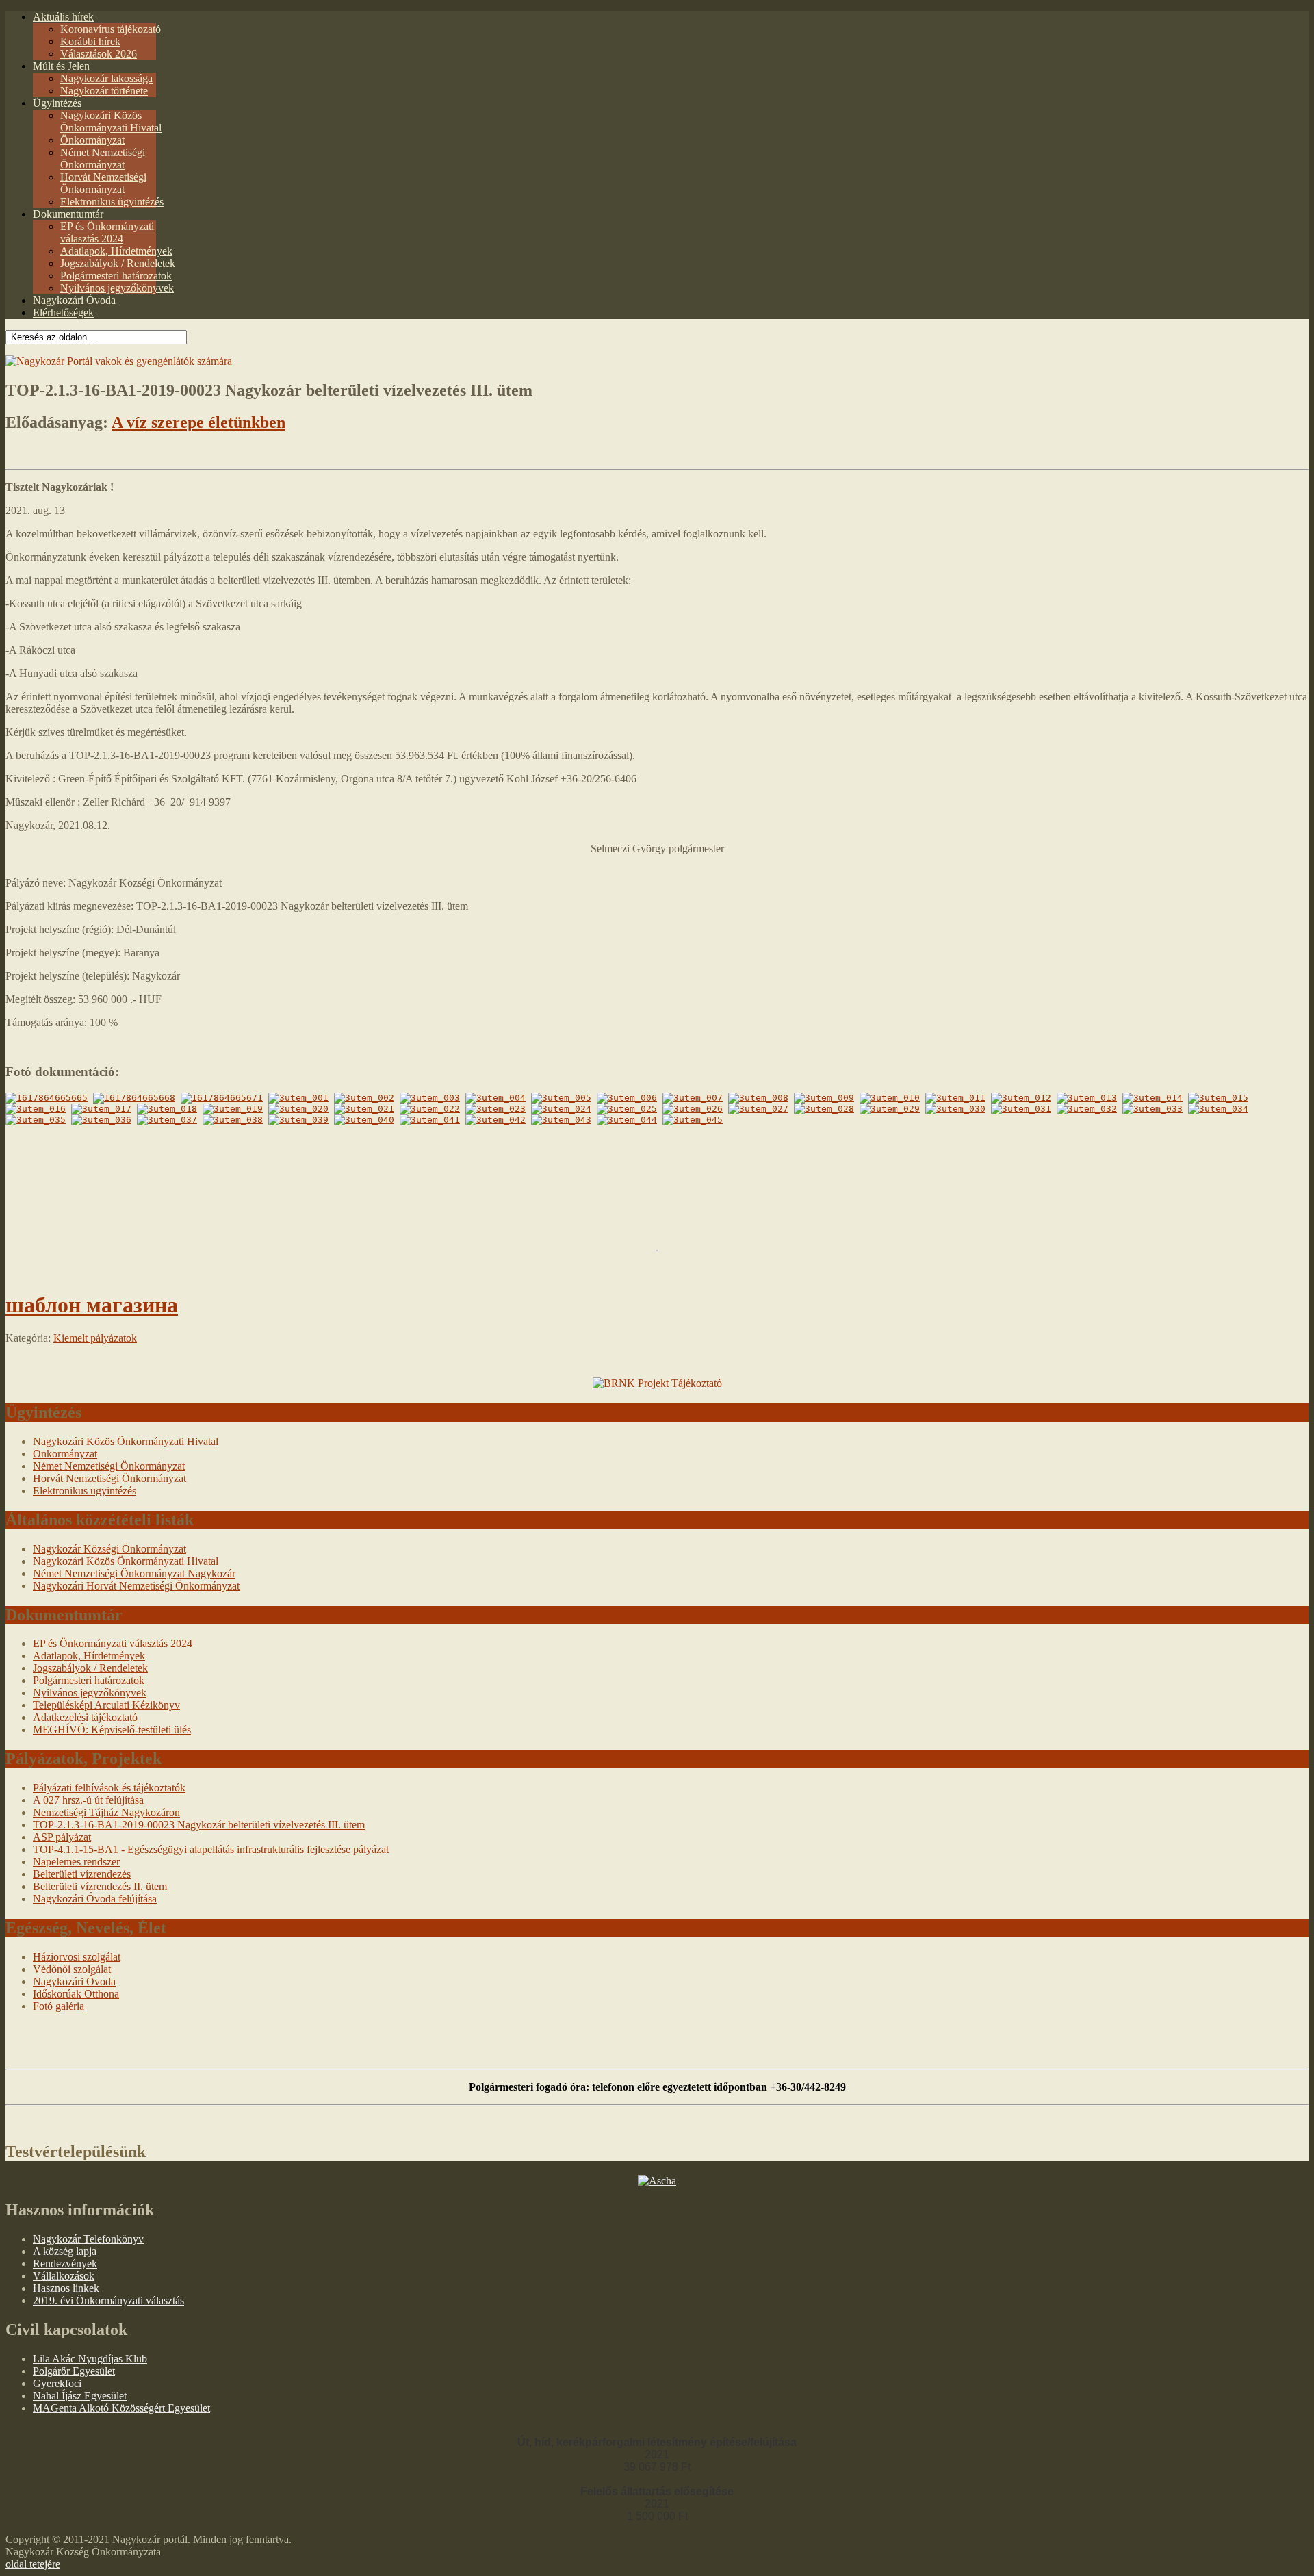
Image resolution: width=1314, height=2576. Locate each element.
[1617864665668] (134, 1098)
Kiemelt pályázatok (95, 1338)
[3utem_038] (233, 1120)
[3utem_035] (36, 1120)
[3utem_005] (561, 1098)
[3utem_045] (693, 1120)
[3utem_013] (1087, 1098)
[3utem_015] (1218, 1098)
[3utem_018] (167, 1109)
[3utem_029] (890, 1109)
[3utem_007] (693, 1098)
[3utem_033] (1152, 1109)
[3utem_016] (36, 1109)
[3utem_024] (561, 1109)
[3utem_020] (298, 1109)
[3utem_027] (758, 1109)
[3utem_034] (1218, 1109)
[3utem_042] (495, 1120)
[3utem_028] (824, 1109)
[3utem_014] (1152, 1098)
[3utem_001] (298, 1098)
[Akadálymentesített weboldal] (119, 361)
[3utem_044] (627, 1120)
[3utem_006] (627, 1098)
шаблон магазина (92, 1305)
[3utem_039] (298, 1120)
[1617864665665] (47, 1098)
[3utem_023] (495, 1109)
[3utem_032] (1087, 1109)
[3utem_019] (233, 1109)
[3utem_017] (101, 1109)
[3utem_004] (495, 1098)
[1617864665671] (222, 1098)
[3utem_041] (430, 1120)
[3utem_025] (627, 1109)
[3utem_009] (824, 1098)
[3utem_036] (101, 1120)
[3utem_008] (758, 1098)
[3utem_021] (364, 1109)
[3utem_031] (1021, 1109)
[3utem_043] (561, 1120)
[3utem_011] (955, 1098)
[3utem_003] (430, 1098)
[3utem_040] (364, 1120)
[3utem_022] (430, 1109)
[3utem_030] (955, 1109)
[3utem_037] (167, 1120)
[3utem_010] (890, 1098)
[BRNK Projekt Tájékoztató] (657, 1383)
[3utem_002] (364, 1098)
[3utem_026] (693, 1109)
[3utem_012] (1021, 1098)
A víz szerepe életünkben (198, 422)
